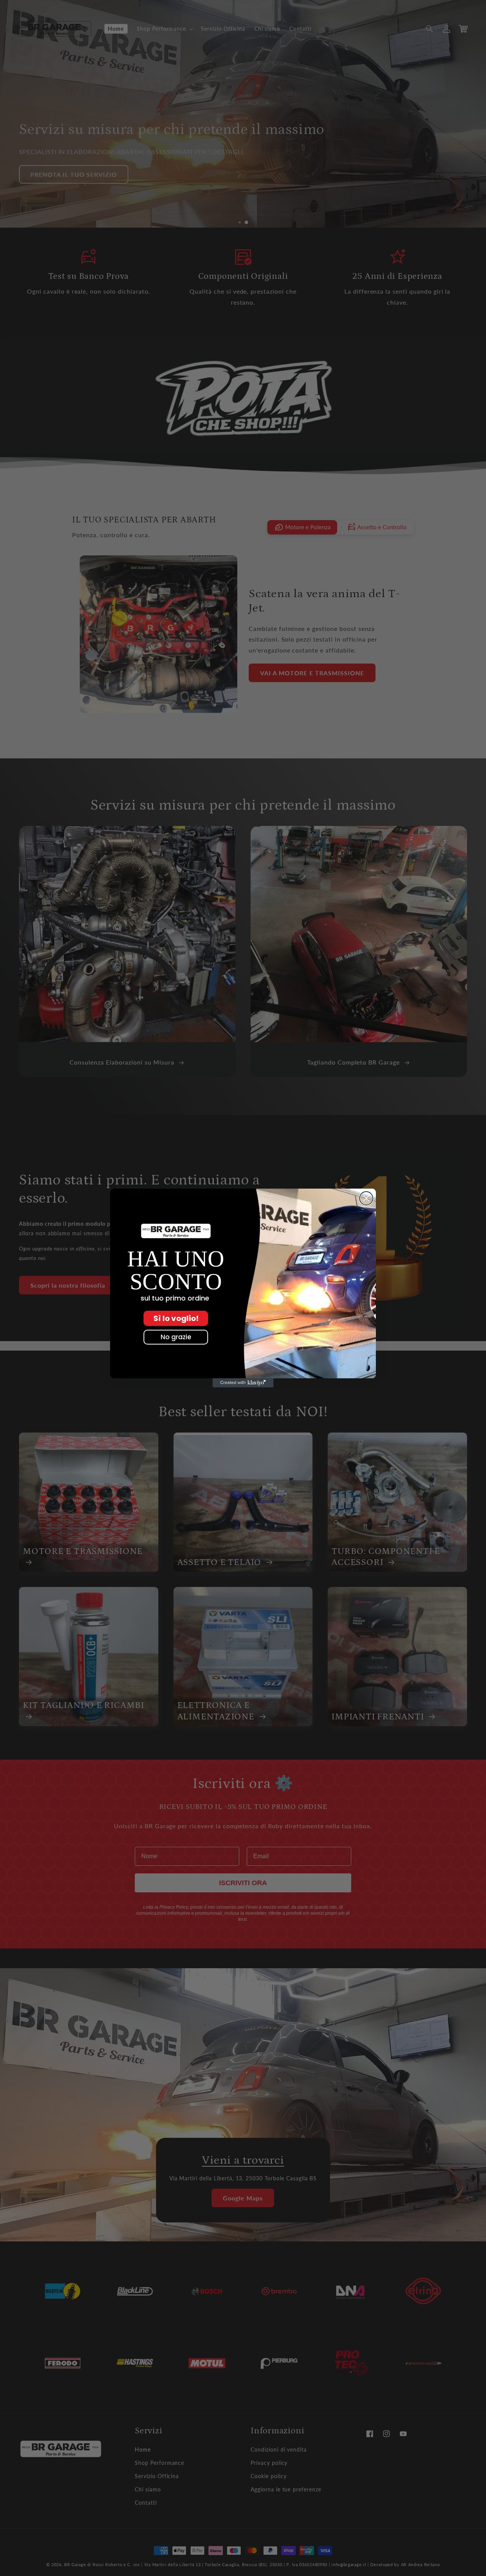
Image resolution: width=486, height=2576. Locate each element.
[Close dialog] (366, 1198)
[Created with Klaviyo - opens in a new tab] (243, 1383)
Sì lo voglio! (176, 1318)
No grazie (176, 1337)
